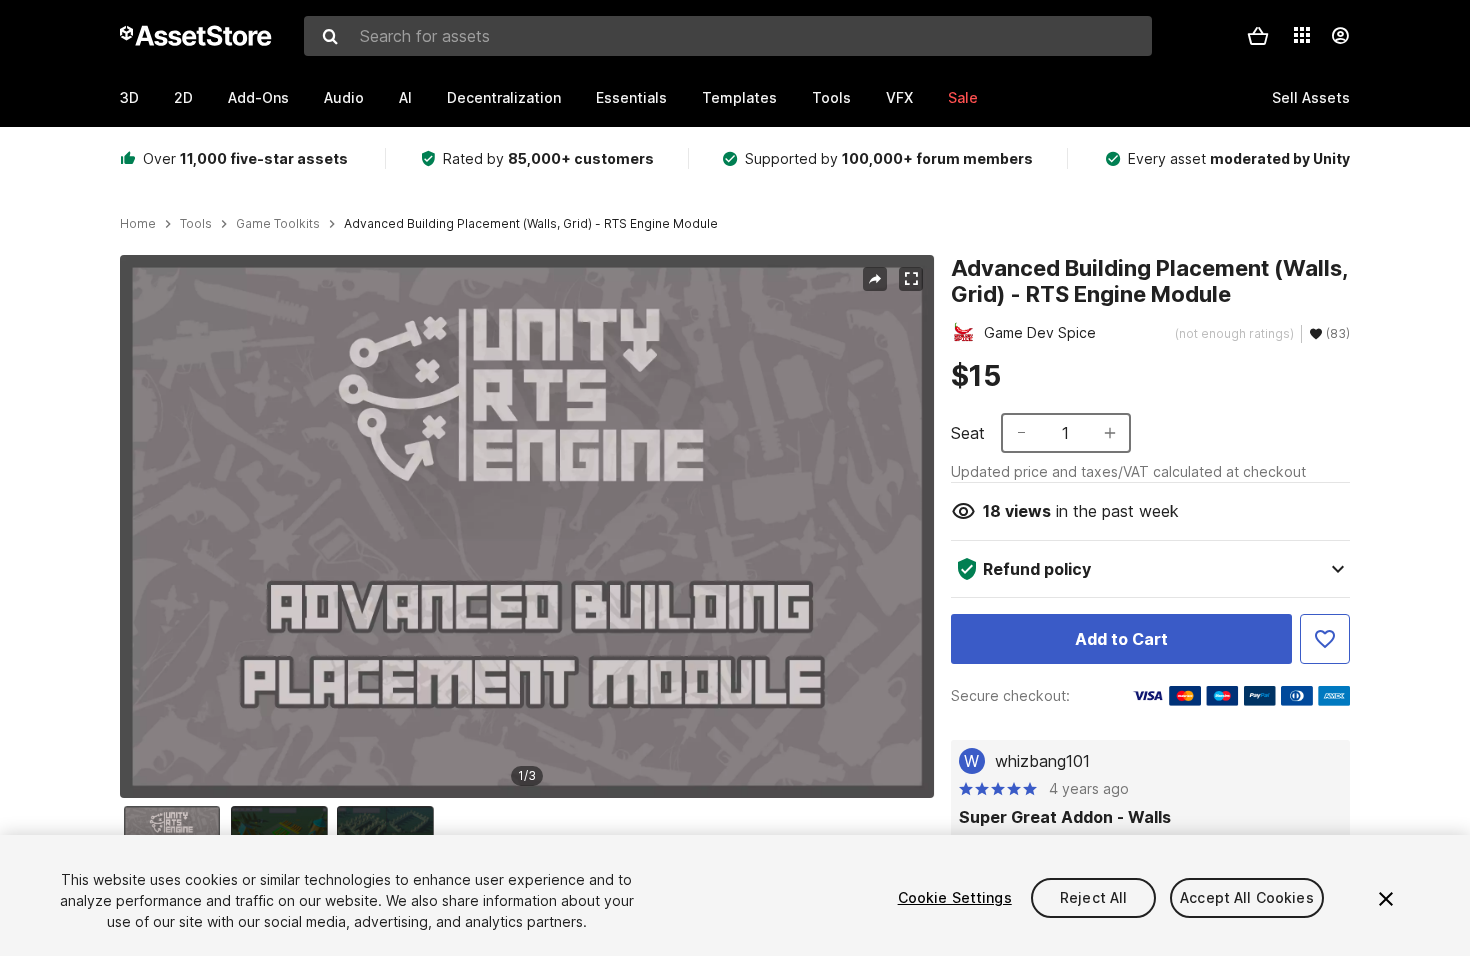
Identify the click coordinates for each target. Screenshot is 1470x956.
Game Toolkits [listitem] (278, 224)
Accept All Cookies (1247, 897)
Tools (831, 97)
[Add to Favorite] (1325, 639)
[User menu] (1340, 36)
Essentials (631, 97)
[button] (1258, 36)
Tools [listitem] (196, 224)
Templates (739, 97)
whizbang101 (1042, 761)
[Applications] (1302, 35)
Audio (344, 97)
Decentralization (504, 97)
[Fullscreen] (911, 279)
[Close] (1386, 899)
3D (129, 97)
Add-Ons (258, 97)
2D (183, 97)
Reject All (1093, 897)
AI (405, 97)
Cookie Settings (955, 897)
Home (138, 224)
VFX (899, 97)
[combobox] (728, 36)
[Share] (875, 279)
